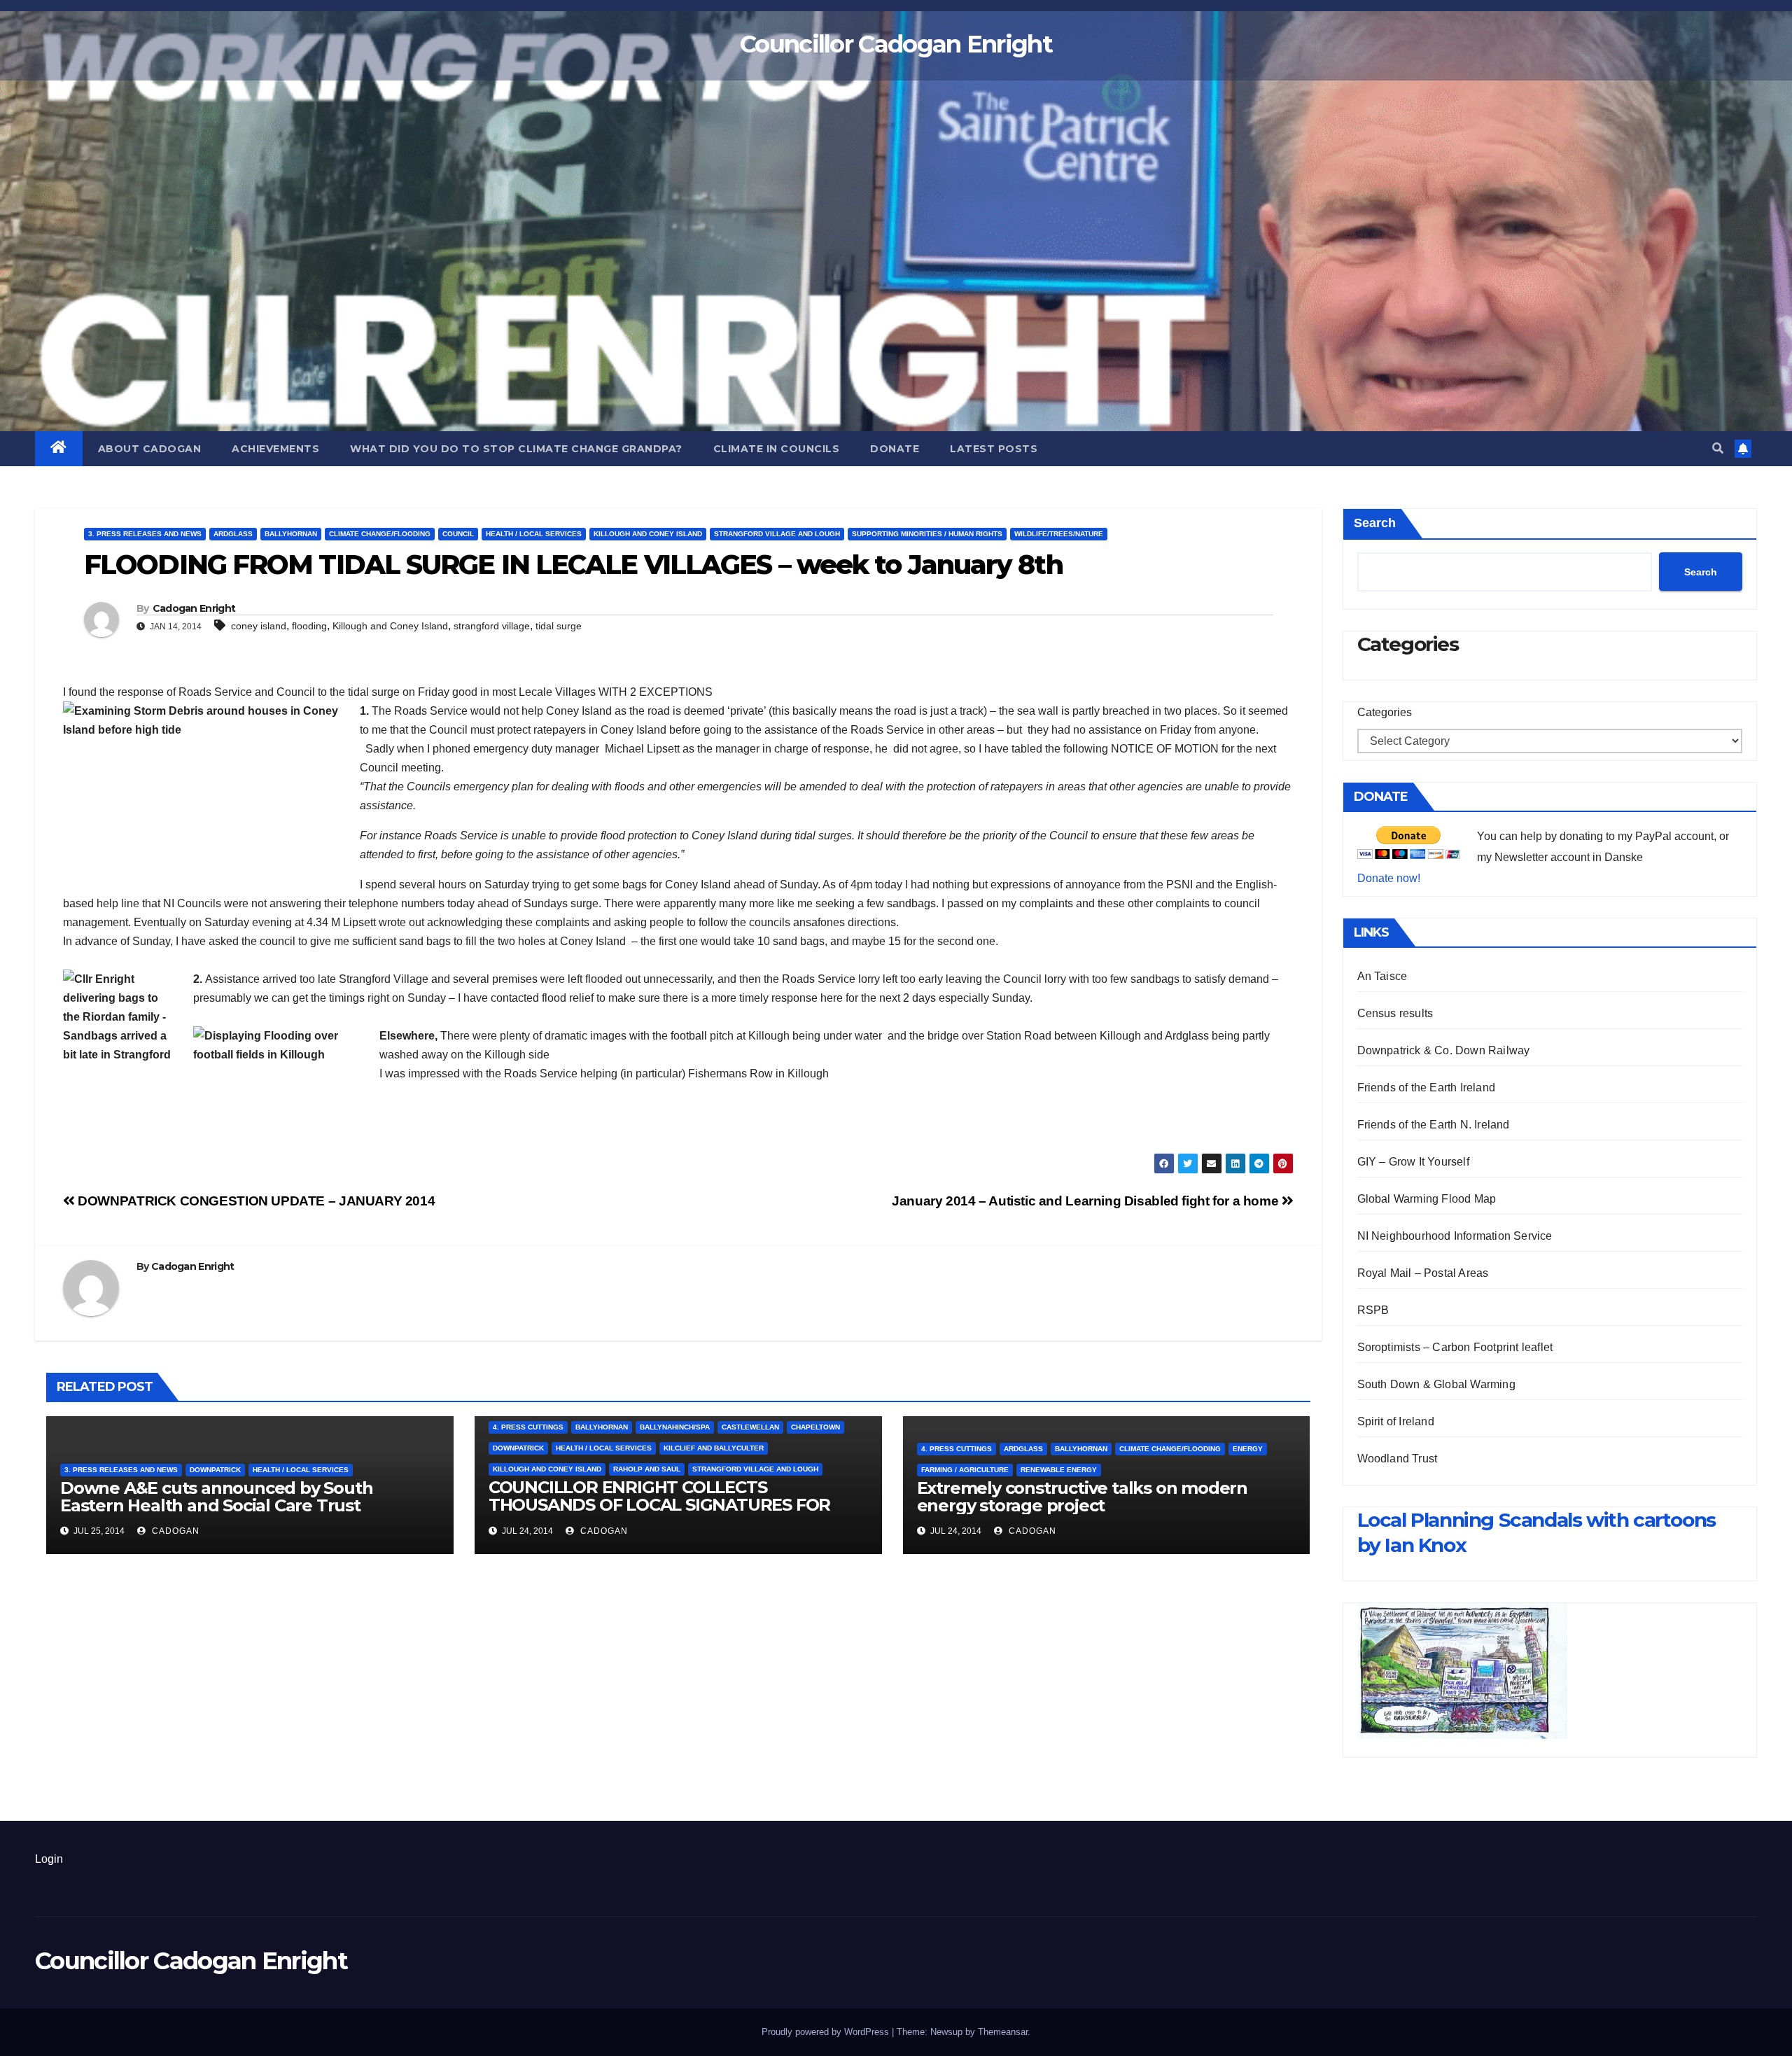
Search (1375, 523)
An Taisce (1382, 976)
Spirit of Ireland (1396, 1421)
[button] (1718, 448)
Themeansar (1003, 2032)
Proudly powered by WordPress (827, 2032)
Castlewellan (750, 1427)
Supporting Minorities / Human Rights (927, 534)
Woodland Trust (1398, 1459)
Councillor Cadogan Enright (896, 44)
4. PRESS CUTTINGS (528, 1427)
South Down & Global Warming (1436, 1384)
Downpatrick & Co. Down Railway (1444, 1050)
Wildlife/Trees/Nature (1059, 534)
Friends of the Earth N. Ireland (1434, 1125)
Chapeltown (815, 1427)
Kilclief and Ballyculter (714, 1448)
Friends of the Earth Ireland (1427, 1088)
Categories (1385, 712)
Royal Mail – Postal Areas (1423, 1273)
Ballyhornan (291, 534)
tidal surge (559, 626)
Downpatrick (215, 1470)
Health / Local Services (534, 534)
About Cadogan (150, 449)
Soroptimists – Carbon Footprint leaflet (1455, 1347)
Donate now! (1389, 878)
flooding (309, 626)
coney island (259, 626)
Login (49, 1859)
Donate (895, 449)
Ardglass (233, 534)
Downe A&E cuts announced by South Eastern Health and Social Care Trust (216, 1497)
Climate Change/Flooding (380, 534)
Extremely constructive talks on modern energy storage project (1082, 1497)
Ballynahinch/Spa (675, 1427)
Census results (1395, 1013)
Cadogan (174, 1531)
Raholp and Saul (647, 1469)
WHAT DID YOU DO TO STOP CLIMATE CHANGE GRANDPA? (516, 449)
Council (458, 534)
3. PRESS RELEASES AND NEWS (145, 534)
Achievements (275, 449)
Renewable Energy (1059, 1470)
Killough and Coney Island (648, 534)
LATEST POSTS (994, 449)
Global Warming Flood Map (1427, 1199)
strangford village (492, 626)
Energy (1248, 1449)
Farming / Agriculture (965, 1470)
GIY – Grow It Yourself (1413, 1162)
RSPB (1373, 1310)
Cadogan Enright (194, 608)
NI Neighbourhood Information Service (1455, 1236)
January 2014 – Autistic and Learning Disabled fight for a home (1087, 1201)
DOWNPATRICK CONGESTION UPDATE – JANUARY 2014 (255, 1201)
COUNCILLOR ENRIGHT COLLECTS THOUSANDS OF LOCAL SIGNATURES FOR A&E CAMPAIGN (659, 1505)
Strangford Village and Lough (777, 534)
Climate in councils (777, 449)
